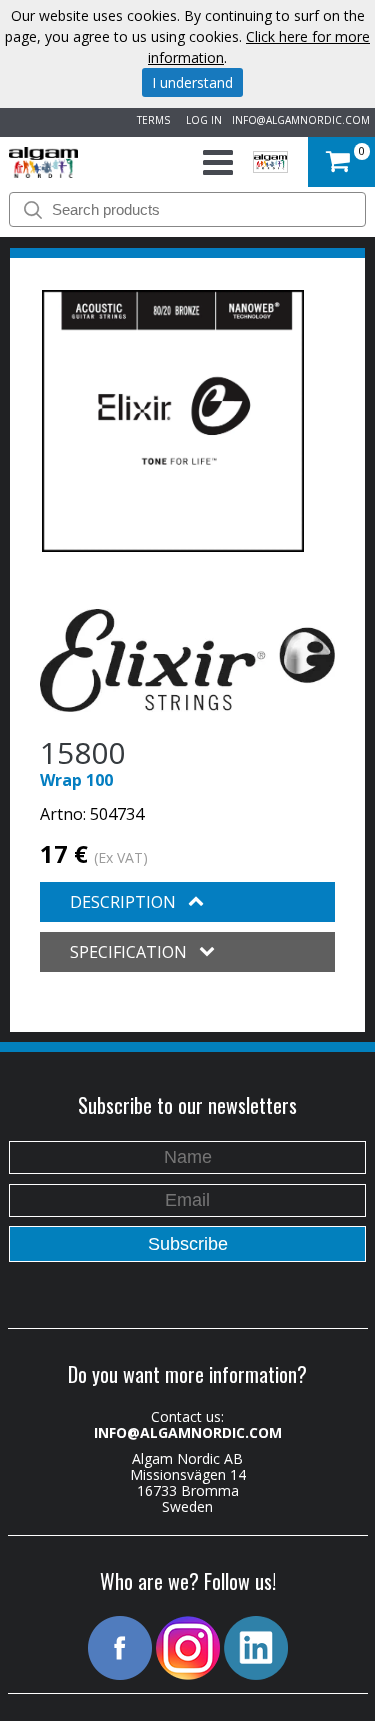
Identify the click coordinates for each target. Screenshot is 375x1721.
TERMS (150, 120)
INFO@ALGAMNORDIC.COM (301, 120)
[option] (173, 421)
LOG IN (201, 120)
